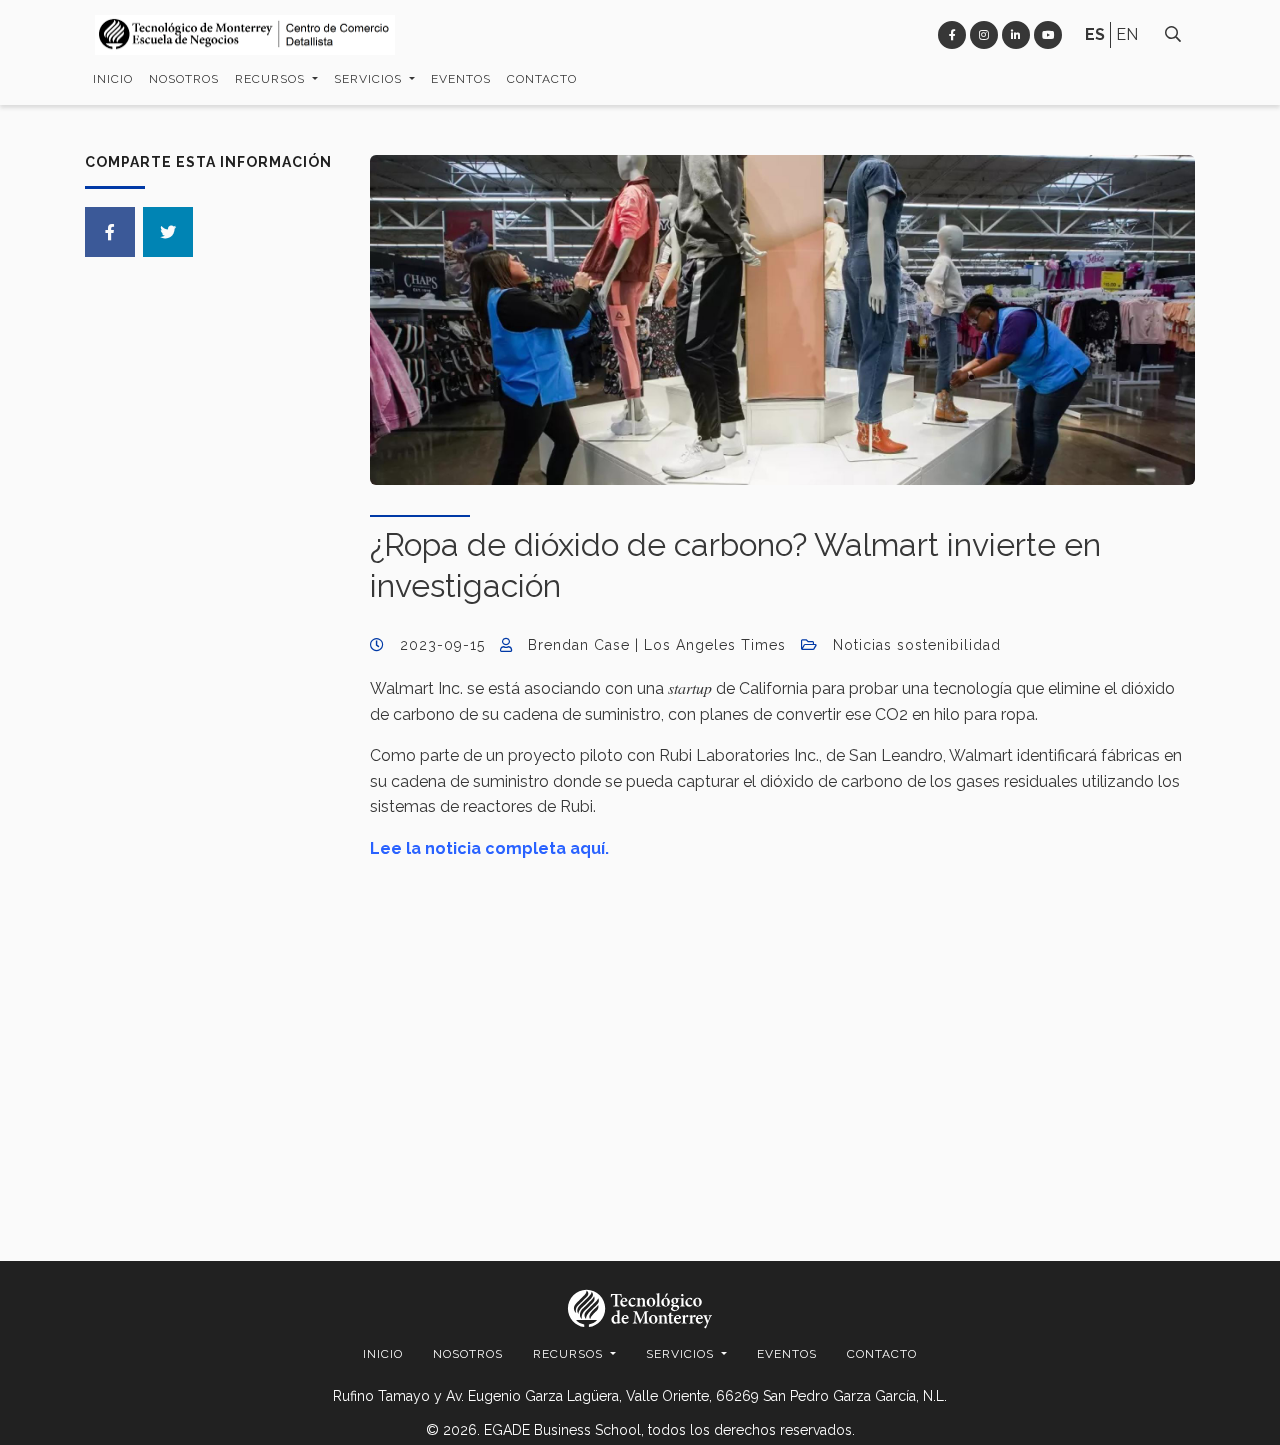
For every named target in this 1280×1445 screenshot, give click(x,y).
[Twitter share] (168, 232)
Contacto (542, 79)
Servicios (370, 79)
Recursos (272, 79)
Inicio (113, 79)
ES (1095, 34)
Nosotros (184, 79)
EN (1127, 34)
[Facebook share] (110, 232)
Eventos (461, 79)
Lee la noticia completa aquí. (489, 848)
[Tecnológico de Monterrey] (245, 35)
